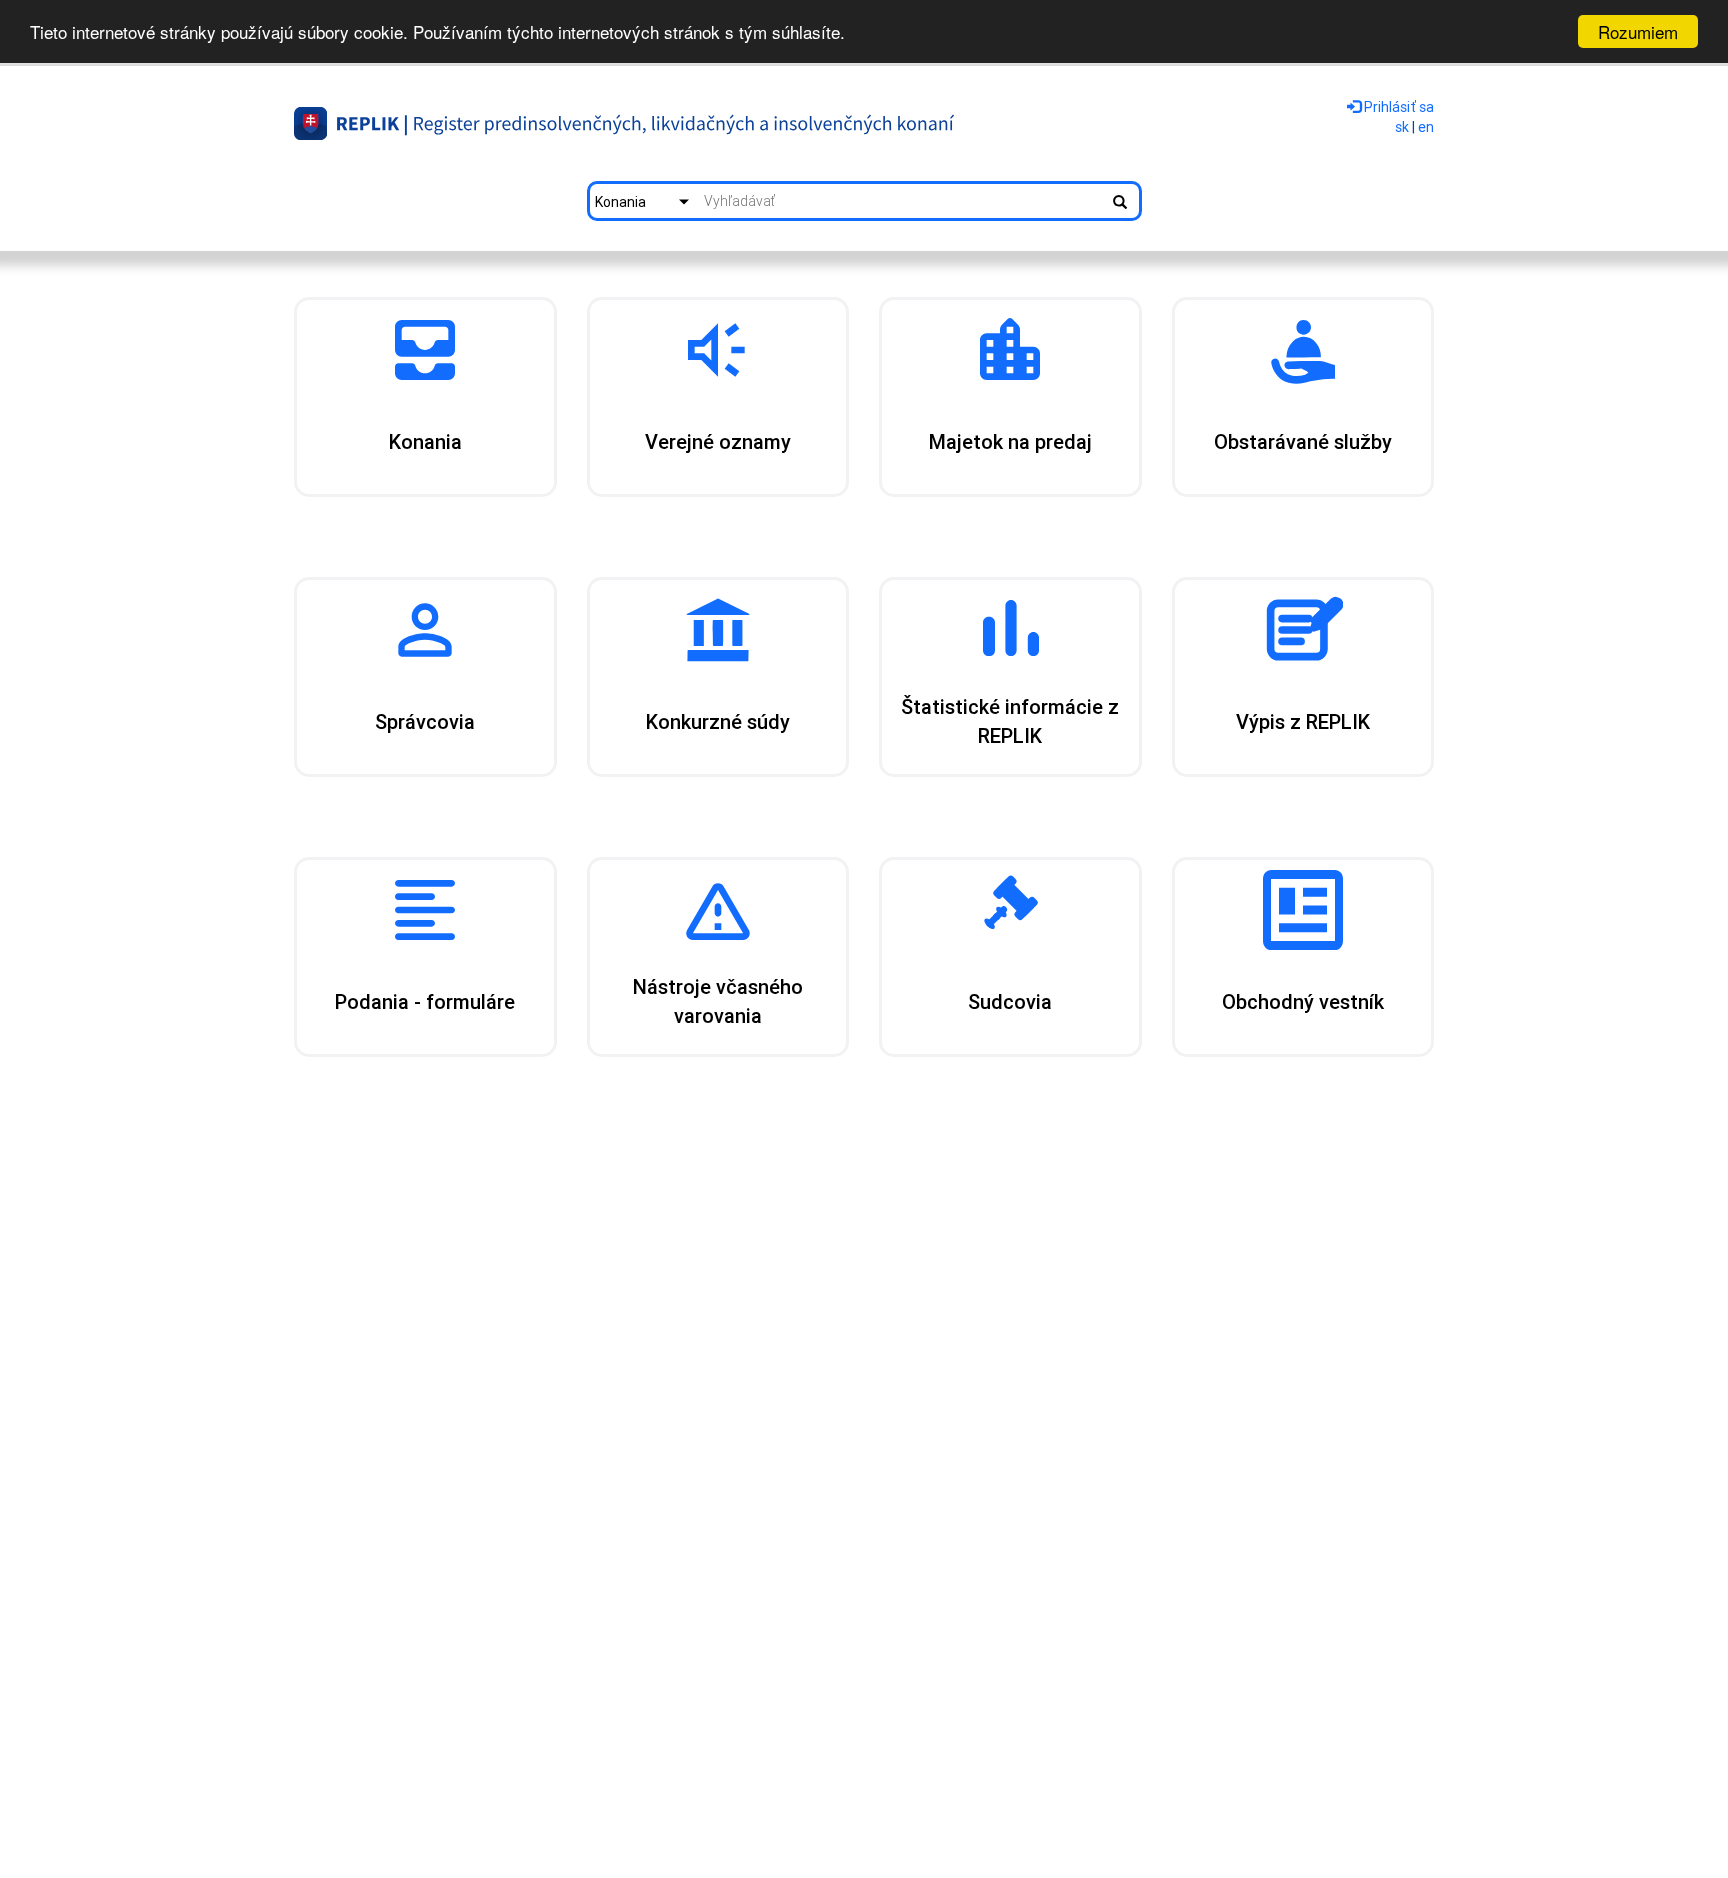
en (1426, 127)
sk (1402, 127)
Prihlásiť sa (1397, 107)
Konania (620, 202)
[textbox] (900, 201)
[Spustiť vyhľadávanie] (1120, 201)
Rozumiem (1638, 31)
